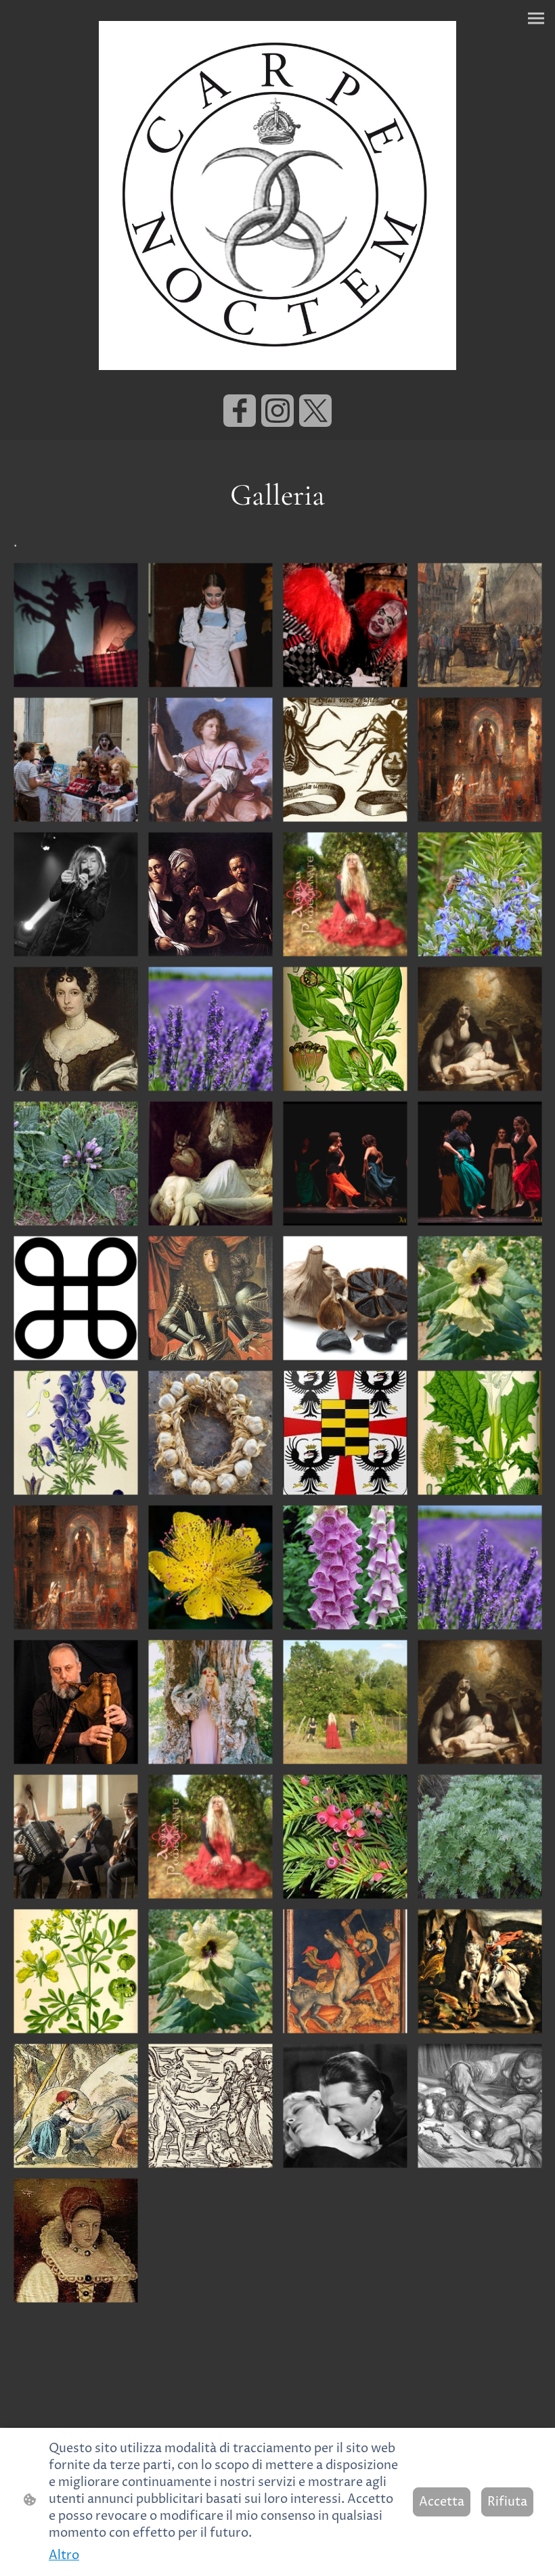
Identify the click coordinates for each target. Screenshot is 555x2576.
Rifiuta (507, 2502)
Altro (64, 2555)
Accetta (442, 2502)
